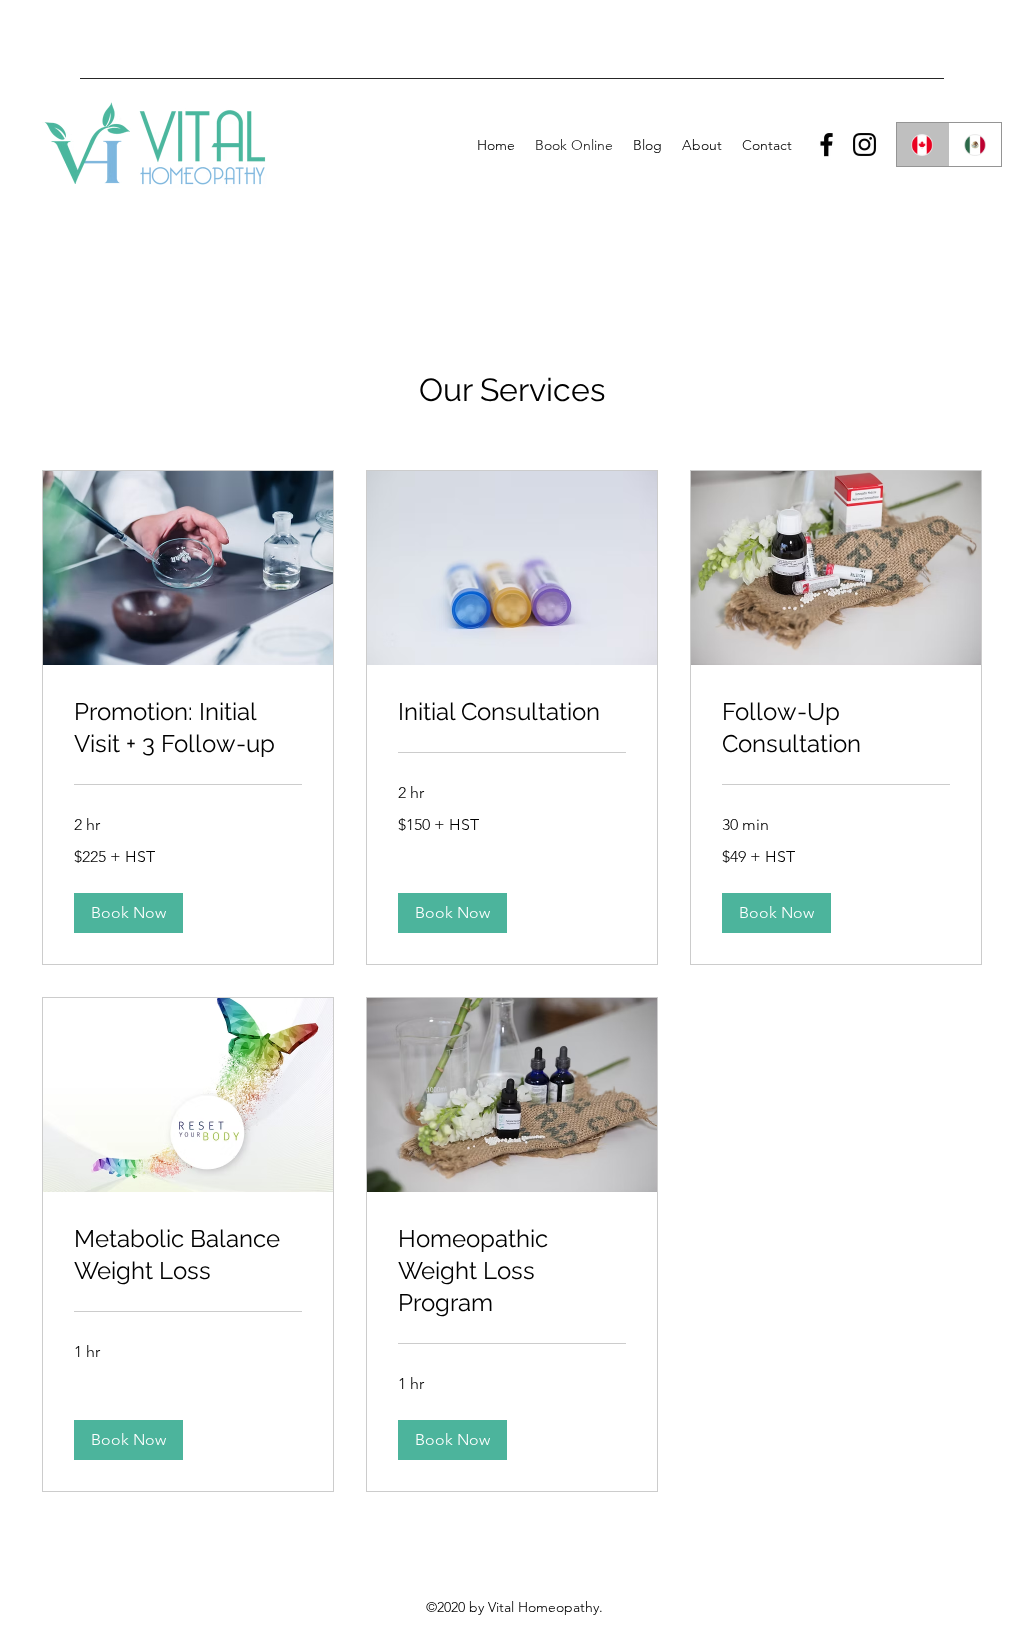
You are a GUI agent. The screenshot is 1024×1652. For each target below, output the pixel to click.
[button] (128, 913)
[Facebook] (826, 144)
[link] (188, 728)
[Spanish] (975, 144)
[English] (923, 144)
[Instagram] (864, 144)
